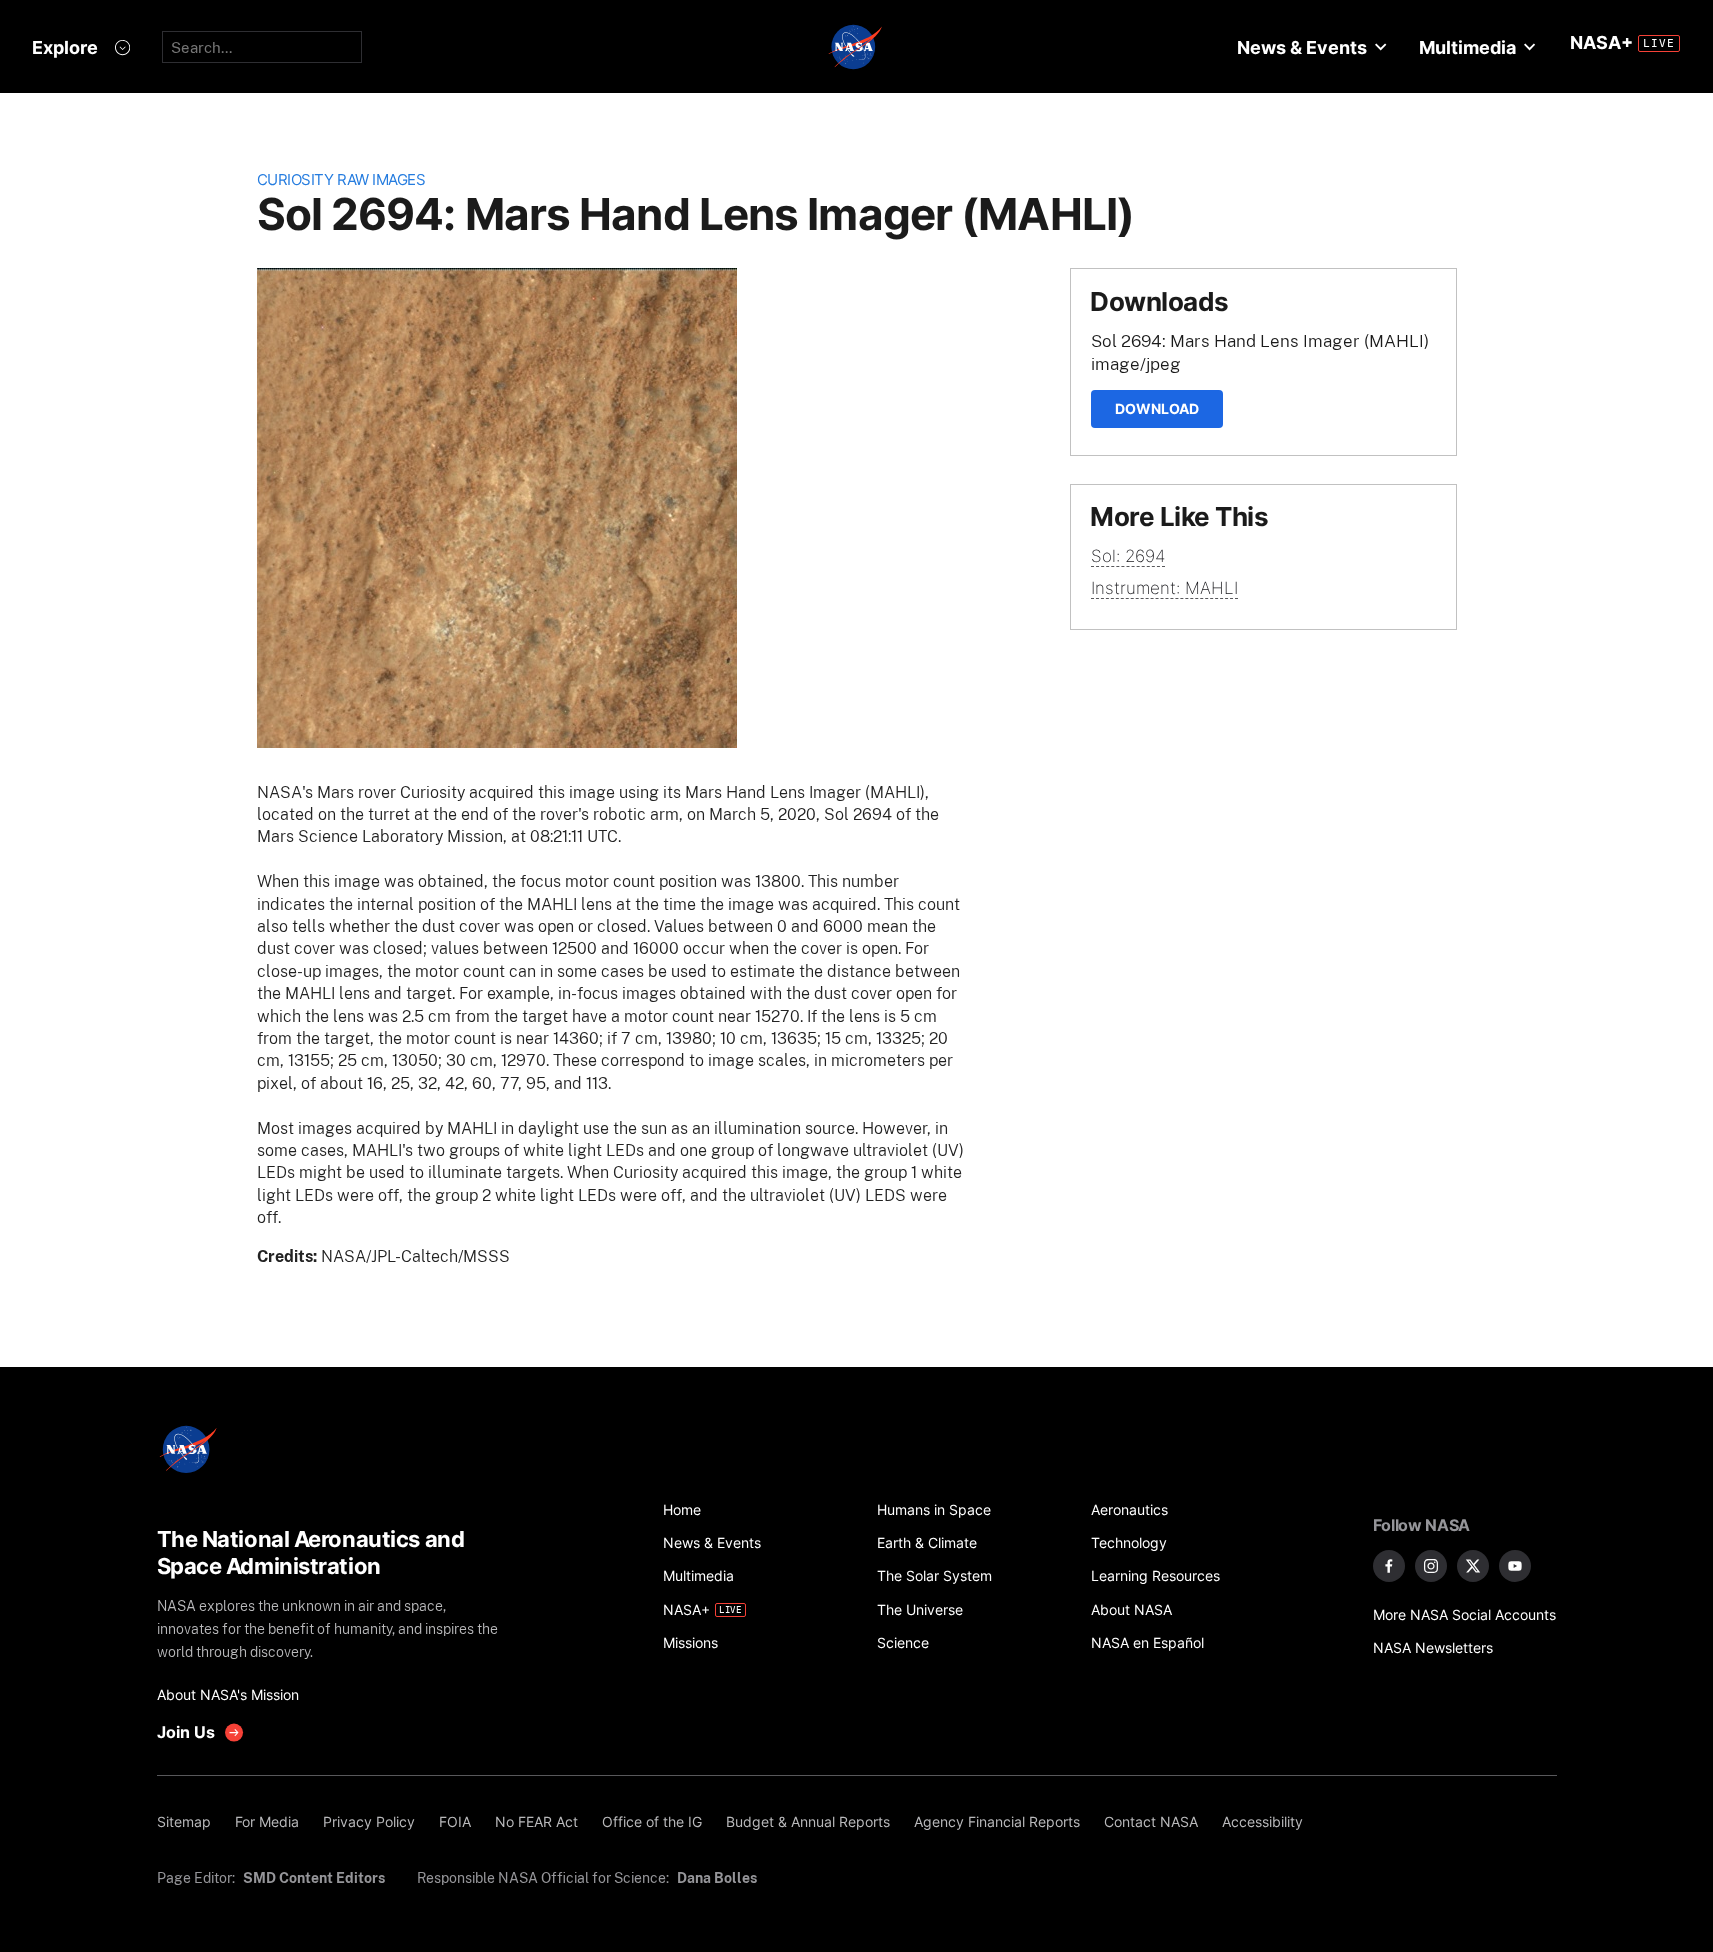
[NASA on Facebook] (1389, 1566)
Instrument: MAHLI (1164, 588)
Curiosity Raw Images (341, 179)
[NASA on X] (1473, 1566)
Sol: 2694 (1128, 556)
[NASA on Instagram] (1431, 1566)
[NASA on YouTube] (1515, 1566)
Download (1157, 408)
